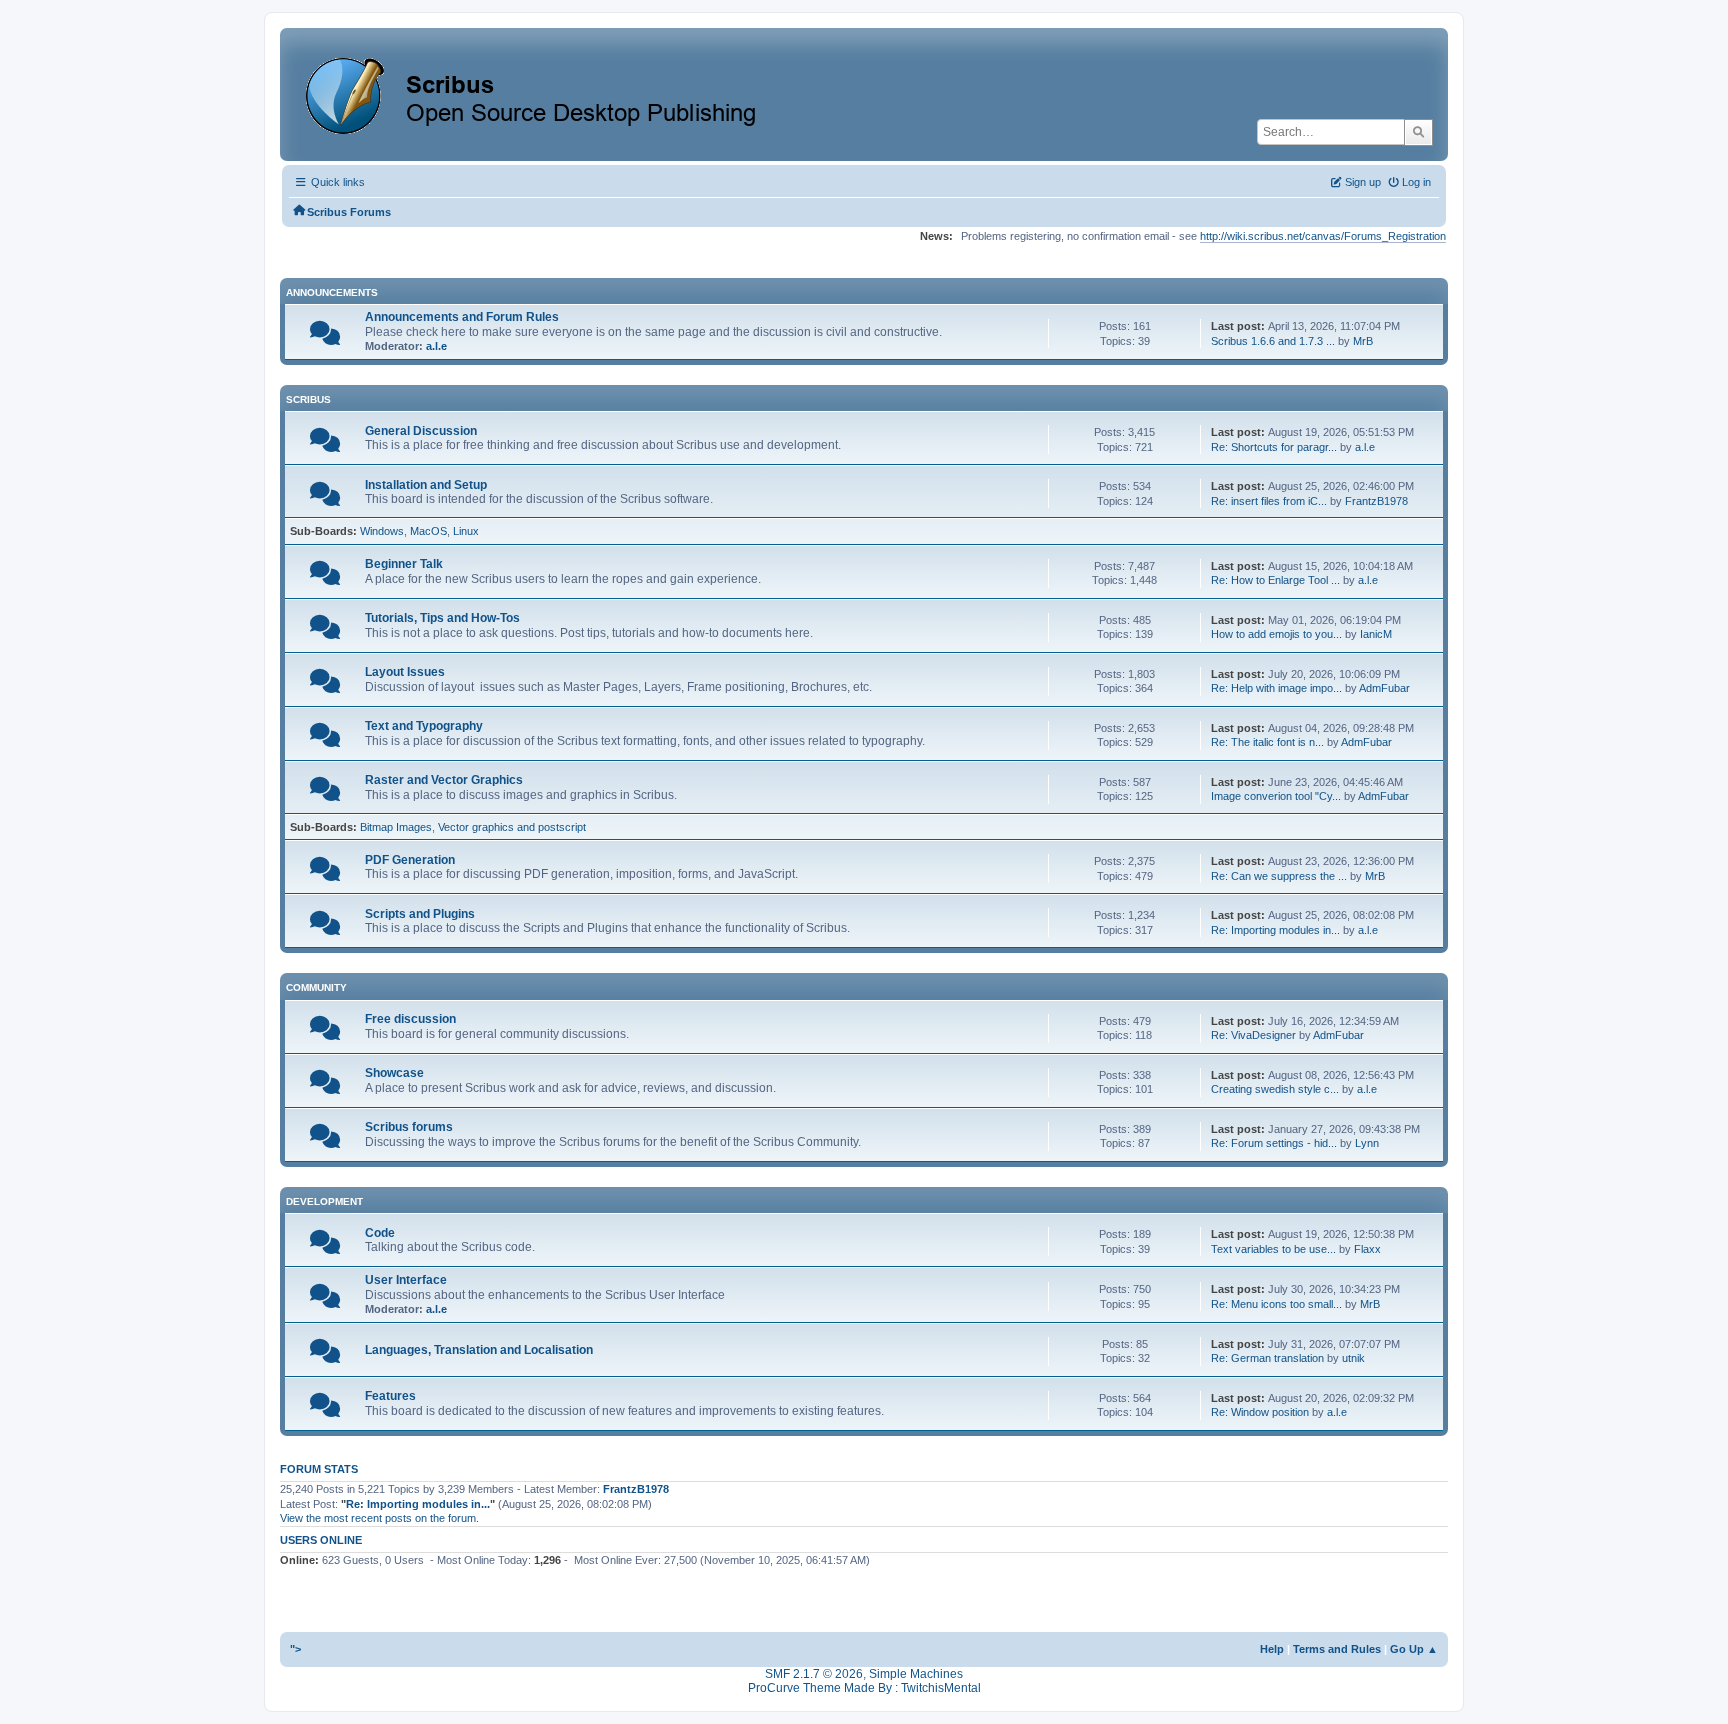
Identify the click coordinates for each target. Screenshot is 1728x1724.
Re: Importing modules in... (1275, 930)
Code (380, 1233)
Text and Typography (424, 726)
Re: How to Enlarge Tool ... (1275, 580)
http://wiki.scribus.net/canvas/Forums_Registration (1323, 236)
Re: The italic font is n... (1267, 742)
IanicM (1376, 634)
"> (295, 1649)
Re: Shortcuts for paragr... (1274, 447)
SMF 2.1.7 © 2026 (814, 1674)
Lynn (1367, 1143)
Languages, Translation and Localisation (479, 1350)
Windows (382, 531)
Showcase (394, 1073)
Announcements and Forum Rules (462, 317)
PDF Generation (410, 860)
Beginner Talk (404, 564)
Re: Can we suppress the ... (1279, 876)
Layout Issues (405, 672)
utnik (1353, 1358)
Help (1272, 1649)
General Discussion (421, 431)
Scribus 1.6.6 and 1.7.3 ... (1273, 341)
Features (390, 1396)
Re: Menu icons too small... (1276, 1304)
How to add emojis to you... (1276, 634)
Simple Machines (916, 1674)
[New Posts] (325, 338)
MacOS (428, 531)
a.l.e (436, 346)
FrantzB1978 (1376, 501)
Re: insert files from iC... (1269, 501)
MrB (1363, 341)
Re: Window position (1260, 1412)
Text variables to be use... (1273, 1249)
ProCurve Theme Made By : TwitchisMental (864, 1688)
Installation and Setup (426, 485)
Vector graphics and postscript (512, 827)
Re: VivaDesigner (1253, 1035)
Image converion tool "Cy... (1276, 796)
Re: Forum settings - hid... (1274, 1143)
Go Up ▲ (1414, 1649)
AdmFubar (1384, 688)
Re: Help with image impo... (1276, 688)
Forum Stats (319, 1469)
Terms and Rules (1337, 1649)
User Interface (406, 1280)
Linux (466, 531)
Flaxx (1367, 1249)
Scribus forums (409, 1127)
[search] (1418, 132)
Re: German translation (1267, 1358)
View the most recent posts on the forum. (379, 1518)
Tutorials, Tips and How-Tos (442, 618)
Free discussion (410, 1019)
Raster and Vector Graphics (444, 780)
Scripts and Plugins (420, 914)
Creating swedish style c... (1275, 1089)
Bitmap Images (396, 827)
